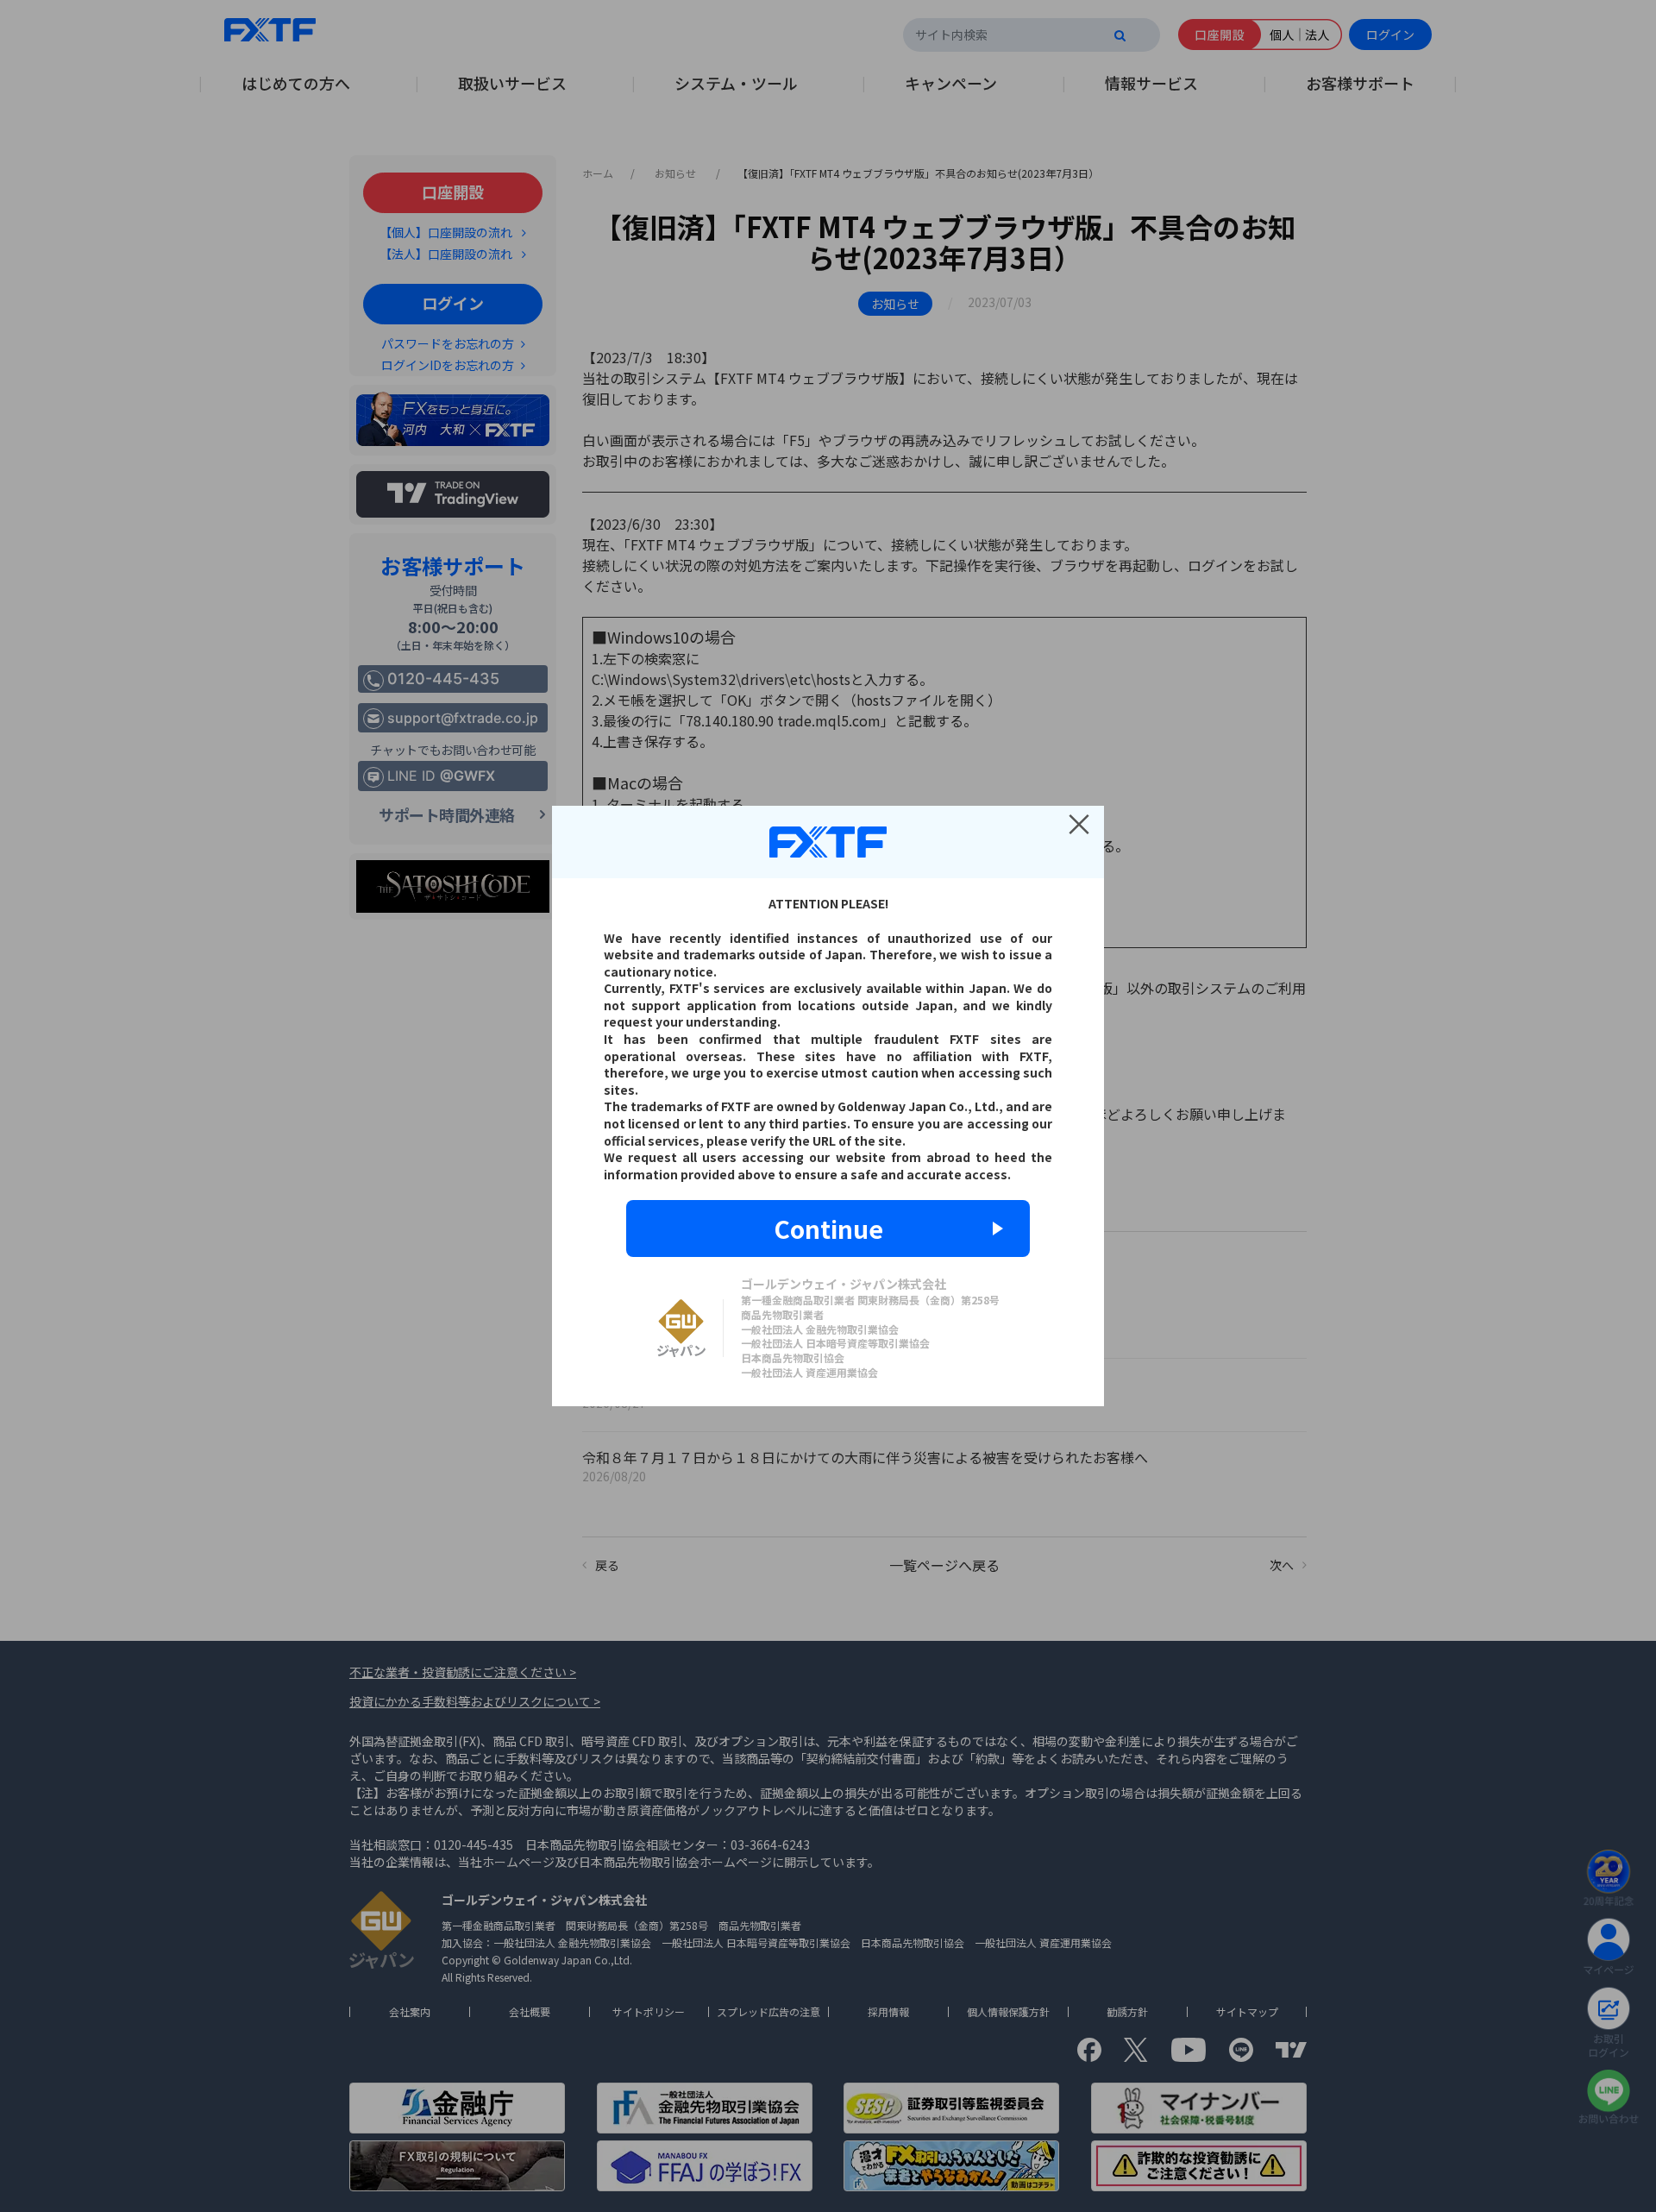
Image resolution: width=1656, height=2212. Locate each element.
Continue (828, 1229)
